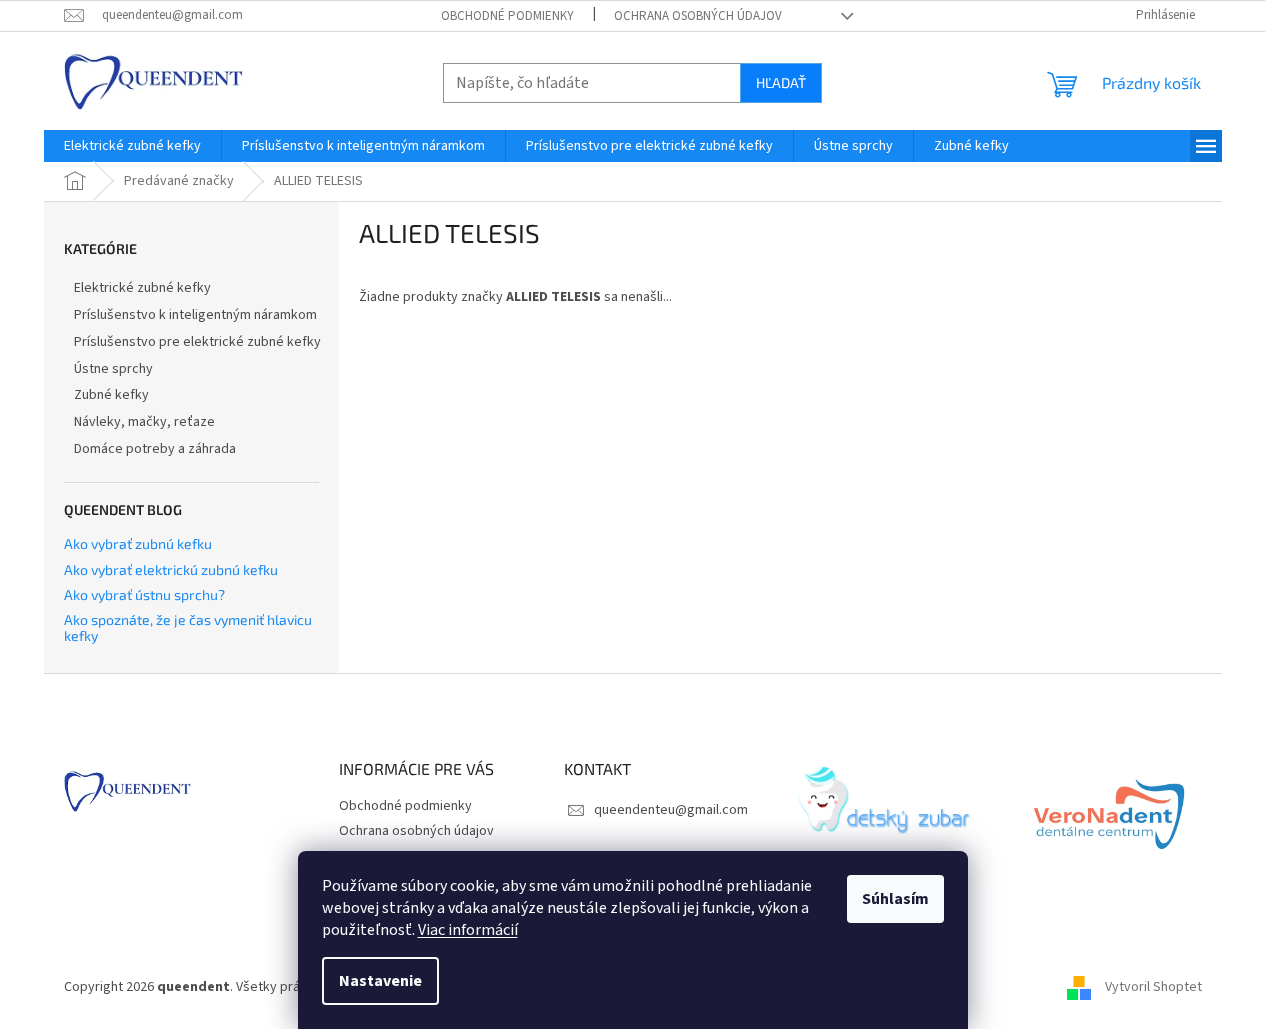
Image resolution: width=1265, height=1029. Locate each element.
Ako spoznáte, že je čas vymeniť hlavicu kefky (188, 627)
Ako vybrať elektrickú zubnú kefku (171, 569)
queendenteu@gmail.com (671, 810)
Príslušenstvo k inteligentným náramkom (195, 315)
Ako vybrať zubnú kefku (138, 543)
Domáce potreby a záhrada (155, 449)
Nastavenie (380, 981)
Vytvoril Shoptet (1153, 988)
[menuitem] (132, 146)
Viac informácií (468, 930)
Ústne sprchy (113, 369)
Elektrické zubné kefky (142, 288)
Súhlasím (895, 899)
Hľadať (781, 82)
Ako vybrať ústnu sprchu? (144, 594)
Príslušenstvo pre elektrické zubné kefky (197, 342)
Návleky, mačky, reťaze (144, 422)
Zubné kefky (111, 395)
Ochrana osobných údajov (698, 16)
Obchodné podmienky (507, 16)
